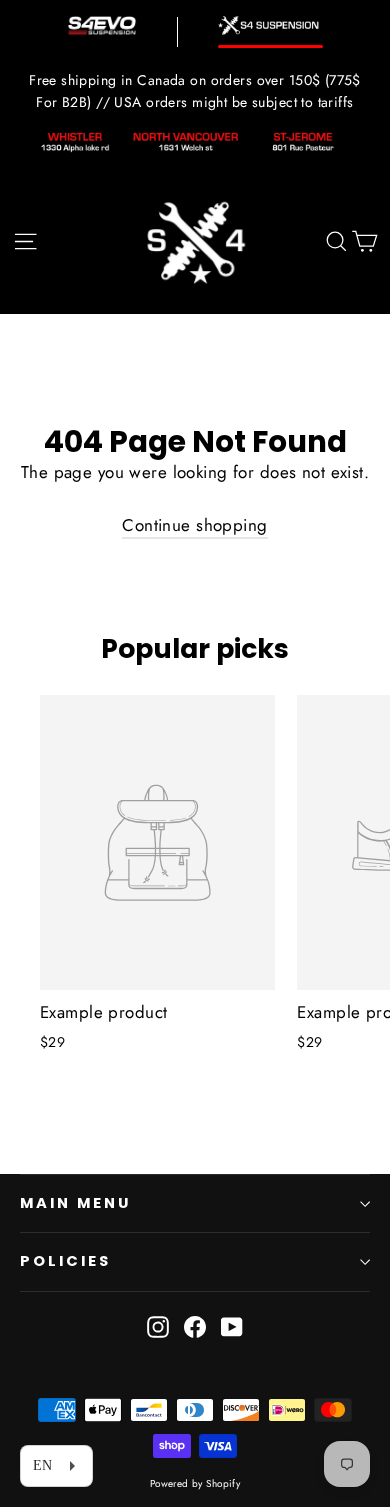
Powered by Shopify (195, 1483)
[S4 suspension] (270, 25)
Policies (65, 1261)
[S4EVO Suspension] (102, 25)
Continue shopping (194, 525)
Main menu (75, 1203)
